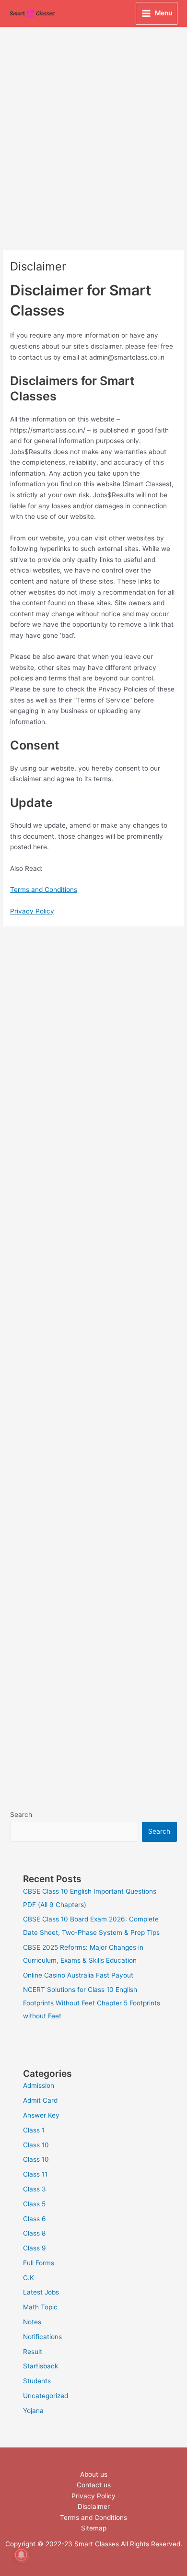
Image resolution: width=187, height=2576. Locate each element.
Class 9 (35, 2248)
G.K (29, 2278)
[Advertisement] (93, 126)
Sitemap (94, 2528)
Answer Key (41, 2115)
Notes (32, 2322)
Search (21, 1815)
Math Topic (40, 2307)
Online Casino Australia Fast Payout (78, 1975)
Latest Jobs (41, 2292)
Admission (39, 2085)
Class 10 (36, 2145)
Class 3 (35, 2189)
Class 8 (34, 2233)
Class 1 (34, 2130)
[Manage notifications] (21, 2555)
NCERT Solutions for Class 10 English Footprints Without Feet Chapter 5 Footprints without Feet (92, 2003)
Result (33, 2352)
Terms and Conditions (44, 890)
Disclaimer (94, 2506)
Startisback (41, 2366)
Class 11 (35, 2174)
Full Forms (39, 2263)
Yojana (33, 2411)
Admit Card (40, 2100)
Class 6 (35, 2219)
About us (94, 2474)
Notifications (42, 2337)
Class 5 (34, 2204)
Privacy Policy (32, 911)
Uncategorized (46, 2396)
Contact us (94, 2485)
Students (37, 2381)
